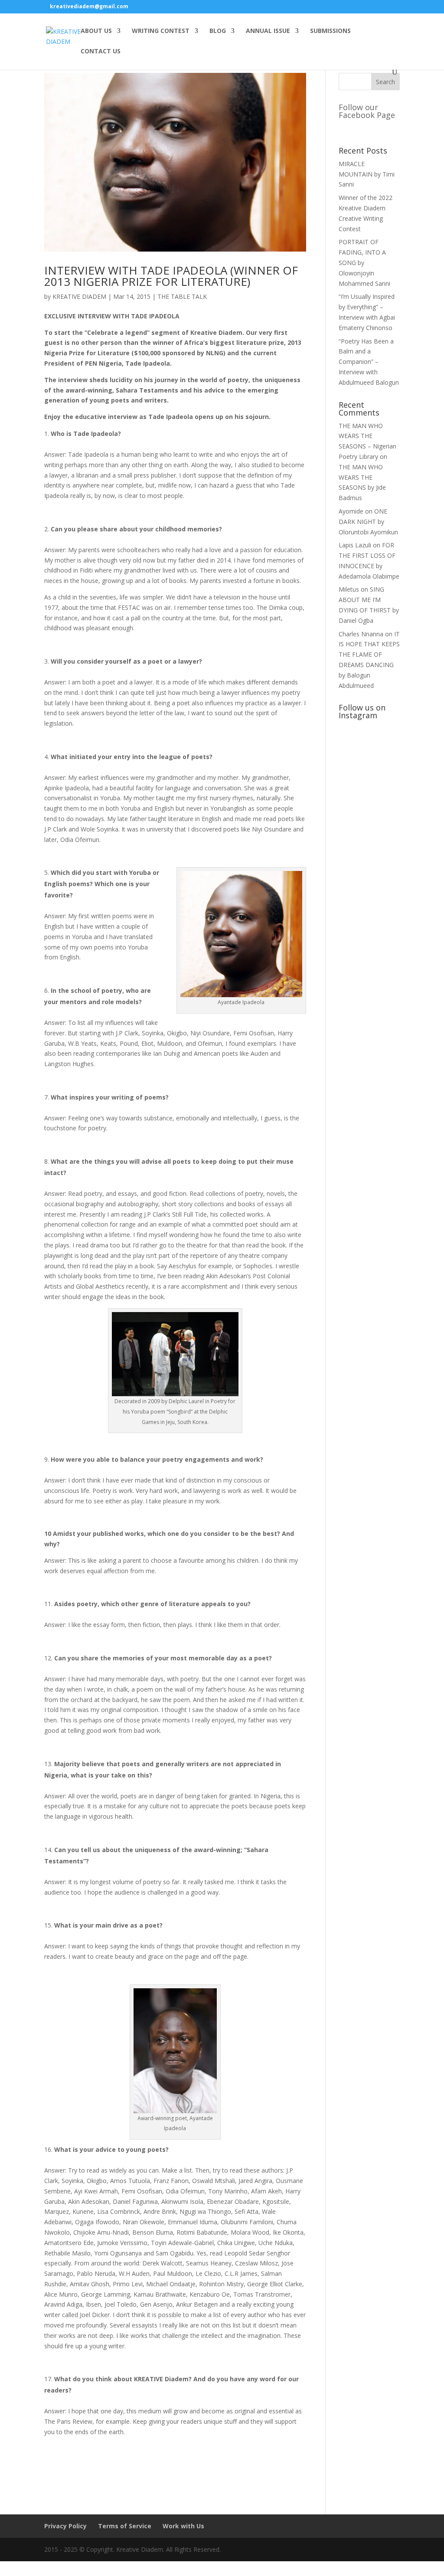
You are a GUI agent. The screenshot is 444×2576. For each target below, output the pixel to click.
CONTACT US (101, 52)
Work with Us (183, 2526)
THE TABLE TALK (182, 296)
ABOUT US (96, 31)
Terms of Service (125, 2526)
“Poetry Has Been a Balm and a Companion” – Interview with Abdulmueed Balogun (369, 362)
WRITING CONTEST (161, 31)
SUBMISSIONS (330, 31)
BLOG (218, 31)
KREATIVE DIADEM (79, 296)
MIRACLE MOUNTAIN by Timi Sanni (367, 174)
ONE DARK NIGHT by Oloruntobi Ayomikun (368, 522)
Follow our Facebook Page (367, 111)
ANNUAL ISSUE (268, 31)
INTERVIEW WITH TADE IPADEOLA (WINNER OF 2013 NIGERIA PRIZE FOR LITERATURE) (171, 276)
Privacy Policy (65, 2526)
